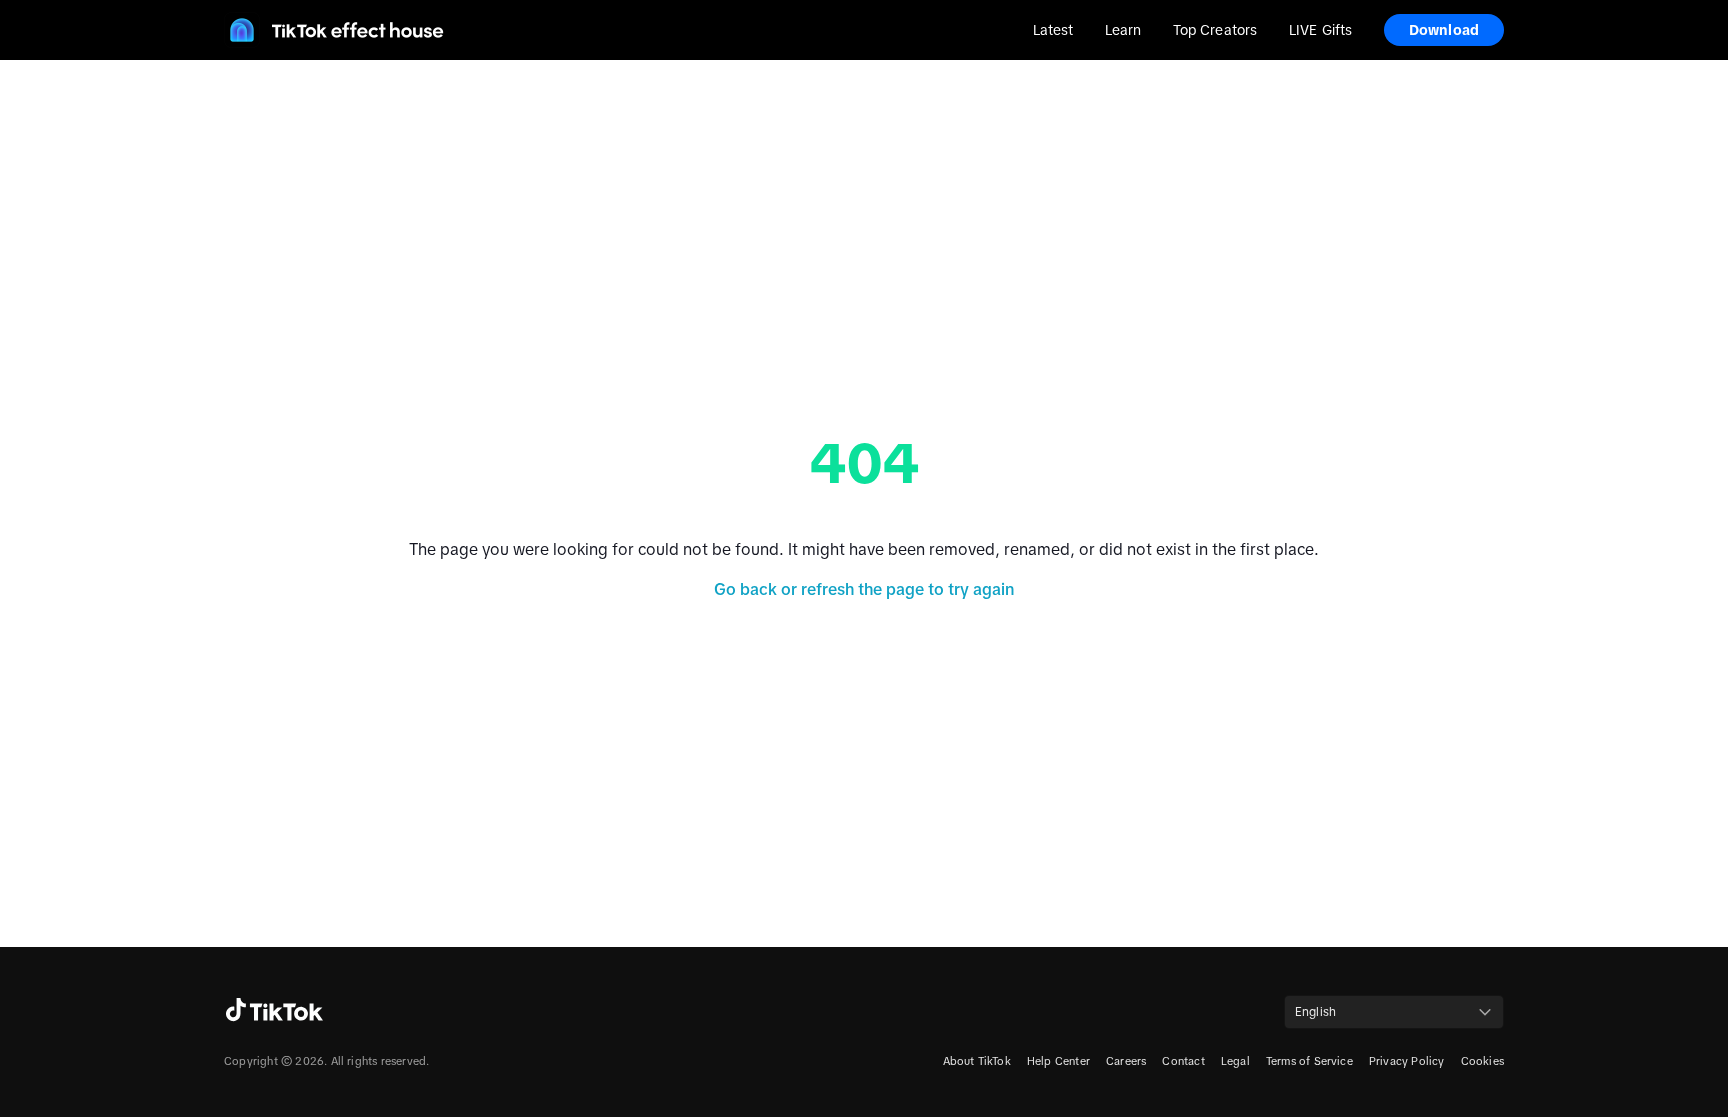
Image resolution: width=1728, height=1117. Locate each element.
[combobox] (1394, 1012)
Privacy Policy (1407, 1061)
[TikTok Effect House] (334, 30)
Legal (1235, 1061)
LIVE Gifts (1320, 30)
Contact (1183, 1061)
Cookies (1482, 1061)
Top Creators (1215, 30)
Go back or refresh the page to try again (864, 589)
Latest (1053, 30)
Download (1444, 30)
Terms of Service (1309, 1061)
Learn (1122, 30)
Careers (1126, 1061)
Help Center (1058, 1061)
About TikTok (977, 1061)
